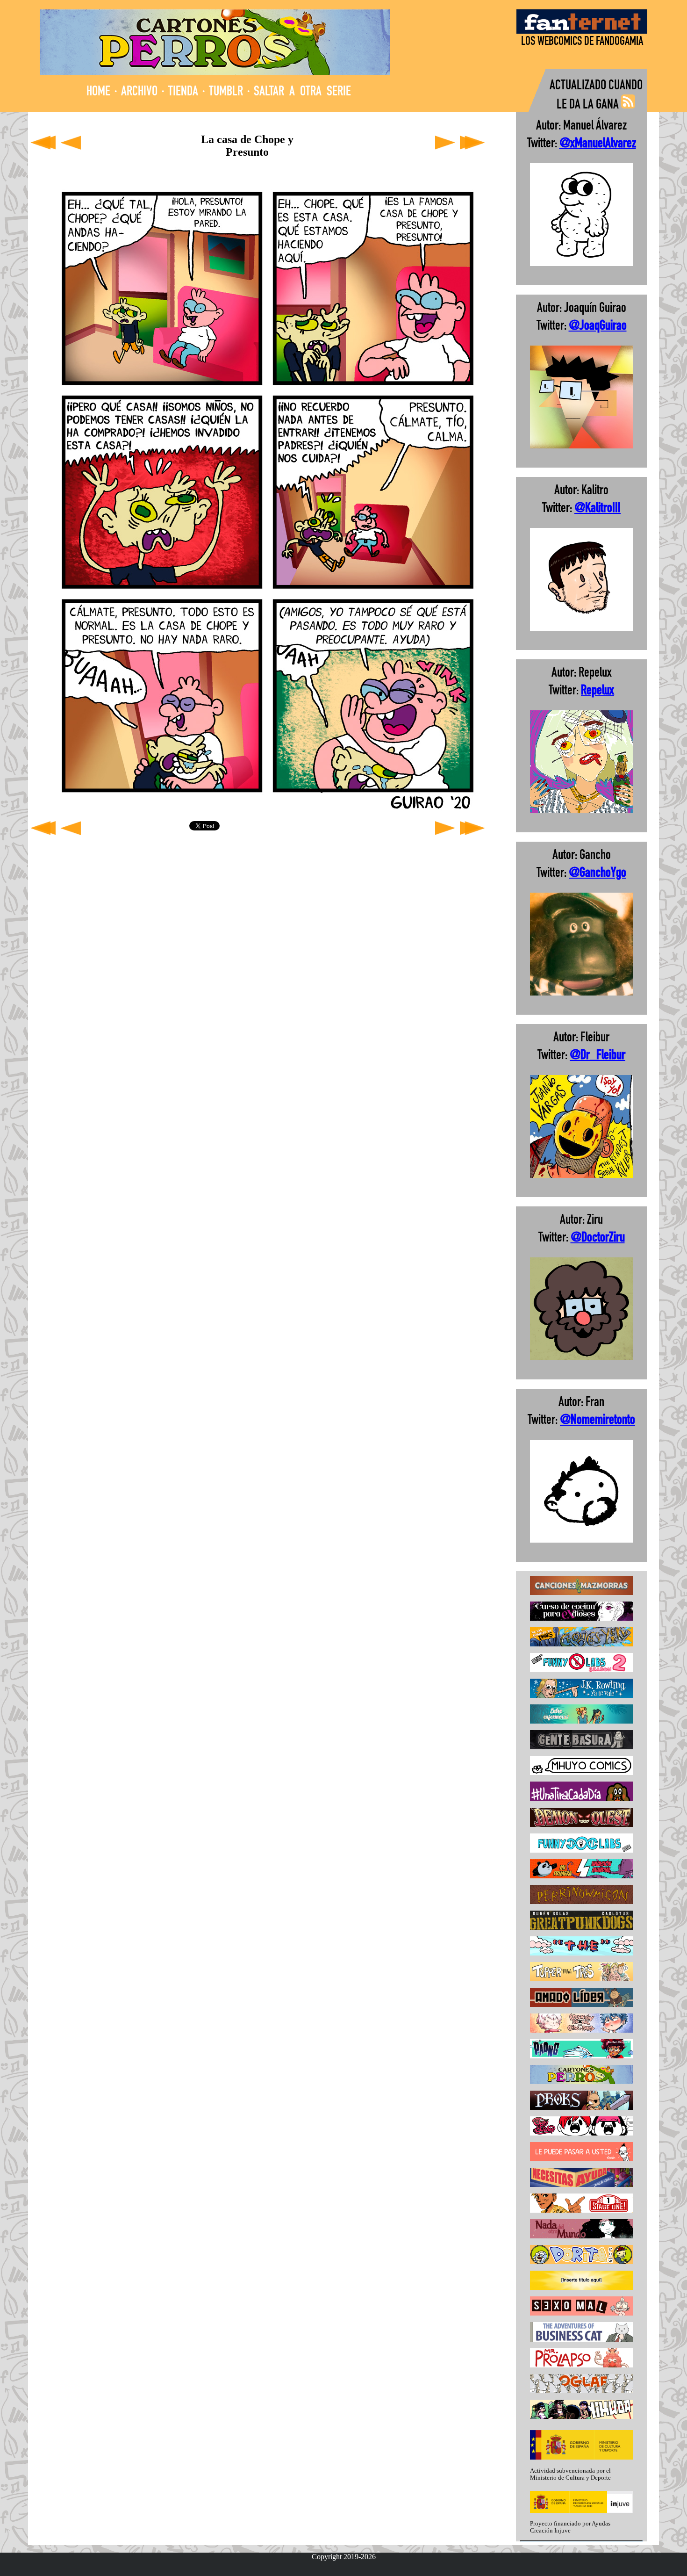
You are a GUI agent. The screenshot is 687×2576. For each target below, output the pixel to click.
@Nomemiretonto (598, 1421)
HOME (98, 92)
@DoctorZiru (598, 1238)
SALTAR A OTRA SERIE (302, 92)
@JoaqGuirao (598, 327)
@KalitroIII (598, 509)
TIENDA (183, 92)
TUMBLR (226, 92)
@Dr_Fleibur (598, 1056)
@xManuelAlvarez (598, 144)
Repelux (598, 691)
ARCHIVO (139, 92)
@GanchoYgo (598, 874)
